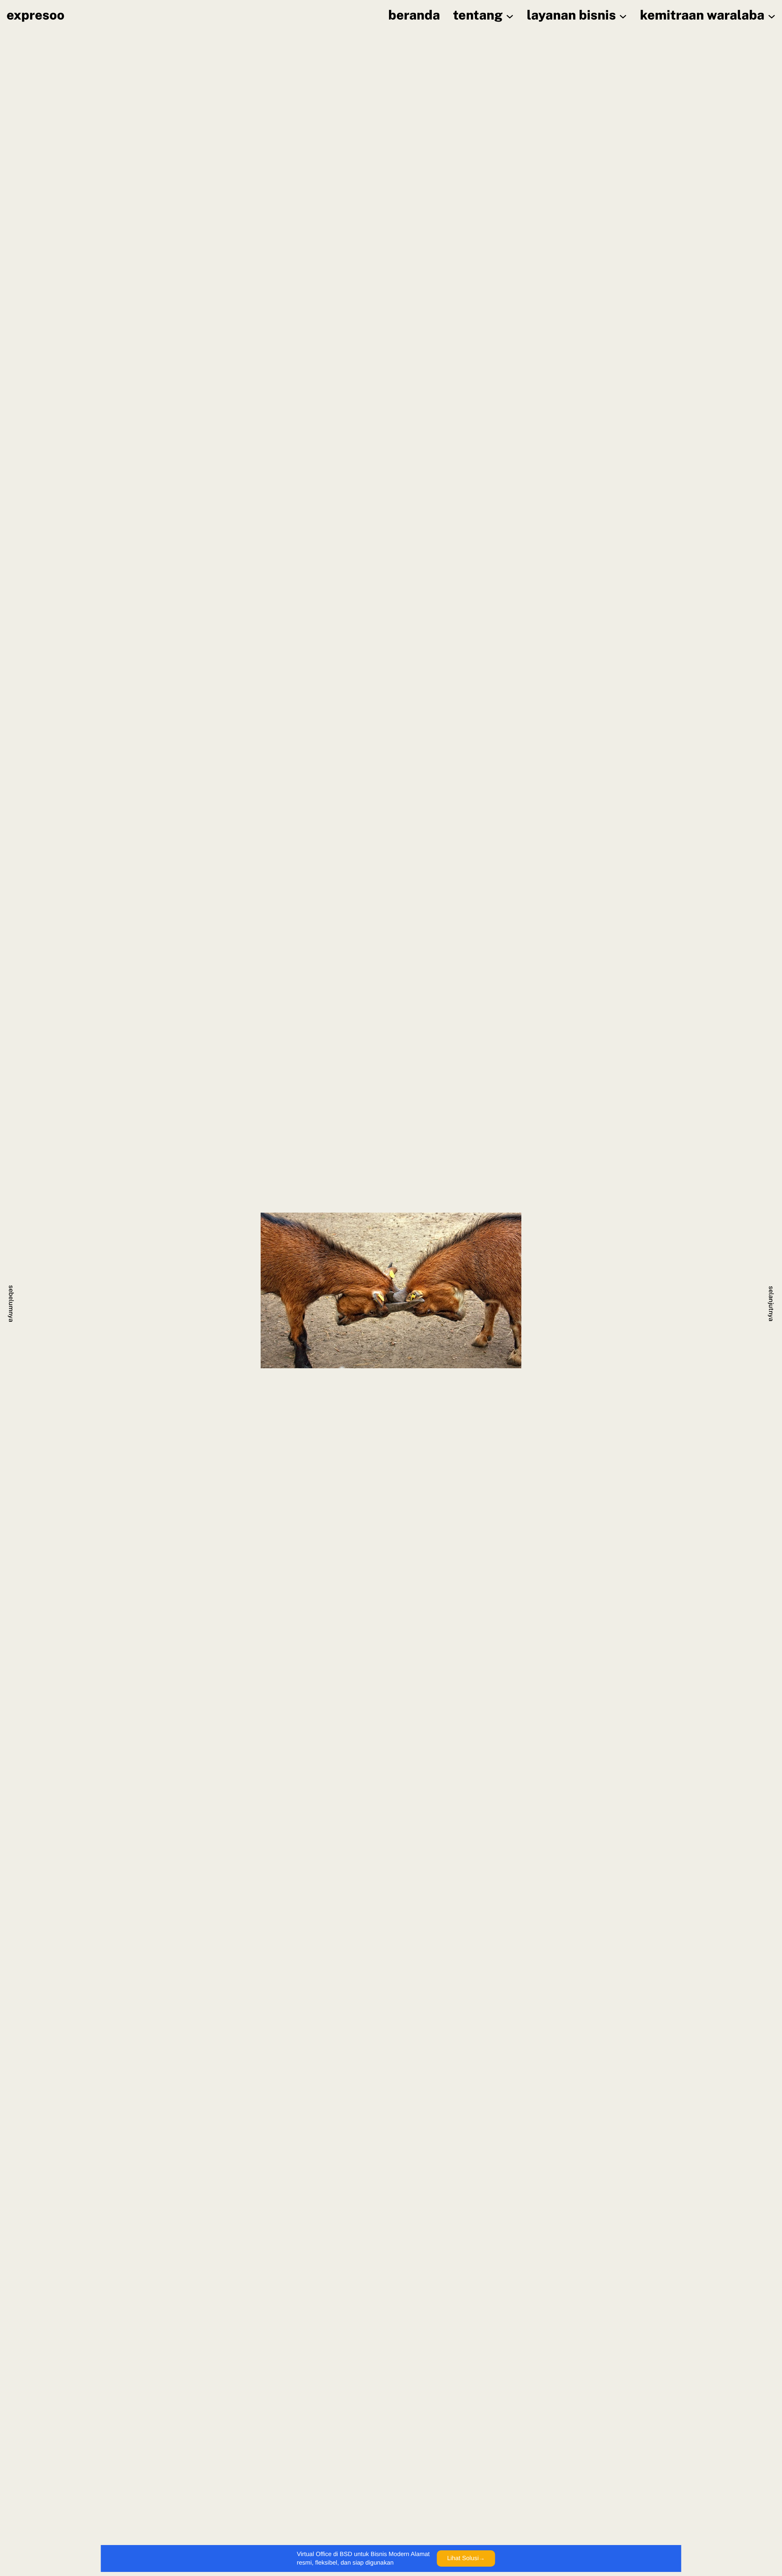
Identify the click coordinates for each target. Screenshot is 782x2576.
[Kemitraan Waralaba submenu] (772, 16)
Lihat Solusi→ (466, 2558)
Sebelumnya (11, 1304)
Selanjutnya (771, 1304)
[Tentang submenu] (510, 16)
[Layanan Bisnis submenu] (623, 16)
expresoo (35, 15)
